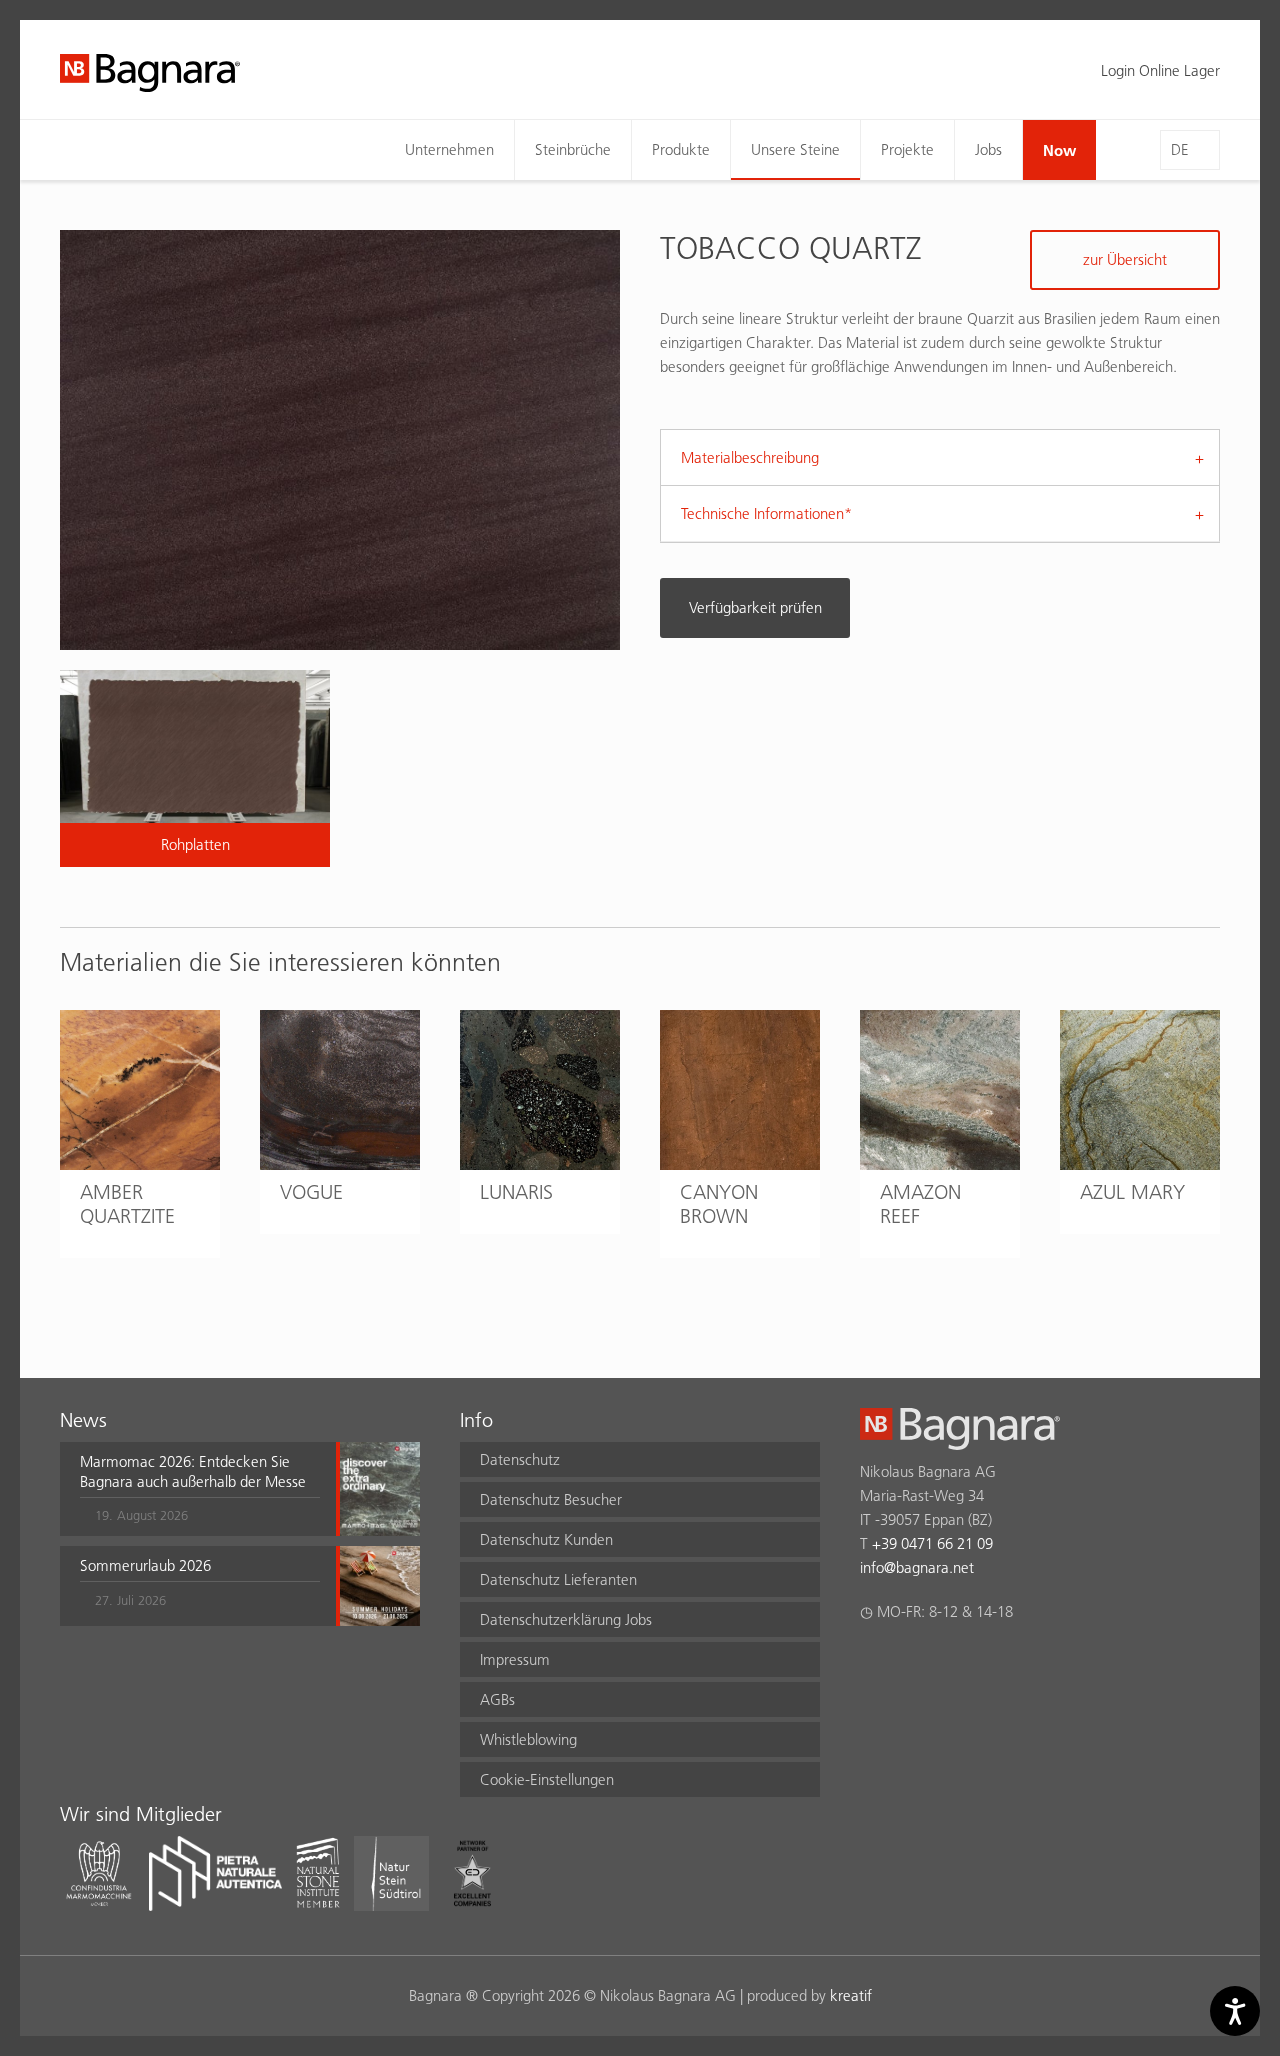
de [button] (1180, 149)
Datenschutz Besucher (551, 1499)
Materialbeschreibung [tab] (750, 457)
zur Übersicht (1125, 259)
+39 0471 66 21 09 (932, 1543)
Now (1059, 150)
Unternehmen (449, 149)
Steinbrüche (573, 149)
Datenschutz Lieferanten (558, 1579)
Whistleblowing (528, 1739)
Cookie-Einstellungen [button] (547, 1779)
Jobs (988, 149)
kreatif (851, 1995)
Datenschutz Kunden (546, 1539)
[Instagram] (910, 1664)
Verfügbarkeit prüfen (755, 607)
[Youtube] (988, 1664)
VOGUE (311, 1192)
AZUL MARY (1132, 1192)
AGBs (497, 1699)
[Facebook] (871, 1664)
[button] (200, 1489)
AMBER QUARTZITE (127, 1204)
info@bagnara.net (917, 1567)
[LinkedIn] (949, 1664)
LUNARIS (516, 1192)
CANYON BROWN (719, 1204)
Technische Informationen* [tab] (766, 513)
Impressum (515, 1659)
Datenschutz (520, 1459)
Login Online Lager (1160, 70)
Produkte (681, 149)
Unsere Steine (795, 149)
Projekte (907, 149)
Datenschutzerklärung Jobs (566, 1619)
